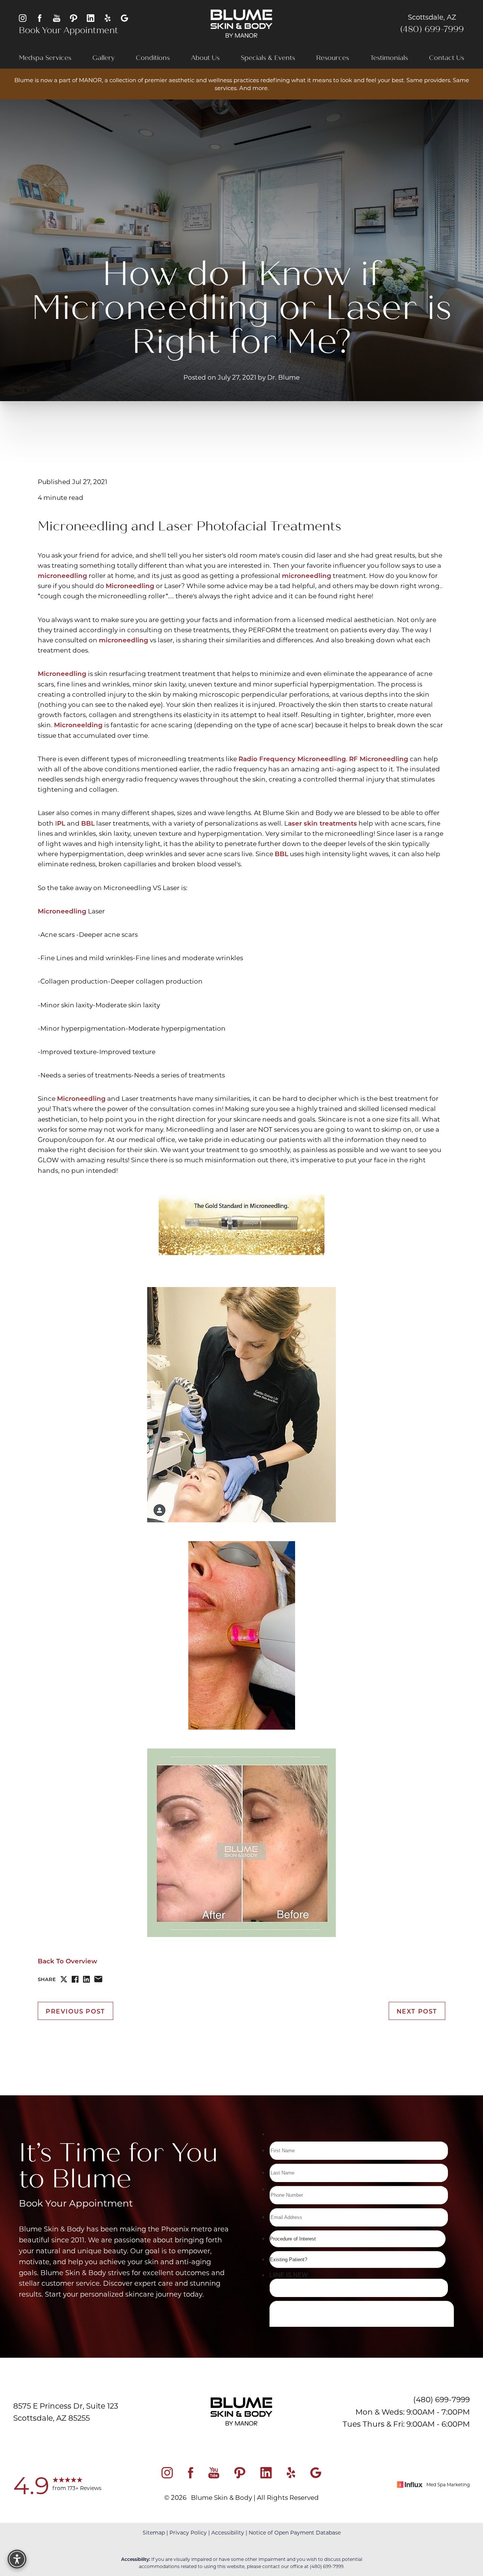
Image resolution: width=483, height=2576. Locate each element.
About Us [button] (205, 58)
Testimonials (389, 58)
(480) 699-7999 (432, 29)
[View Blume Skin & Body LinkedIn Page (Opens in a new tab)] (91, 18)
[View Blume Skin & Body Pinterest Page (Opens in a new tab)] (74, 18)
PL (61, 823)
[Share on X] (64, 1979)
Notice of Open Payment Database (295, 2532)
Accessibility (228, 2532)
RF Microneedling (379, 758)
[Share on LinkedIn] (86, 1979)
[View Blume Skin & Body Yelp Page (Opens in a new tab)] (108, 18)
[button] (17, 2559)
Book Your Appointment (68, 30)
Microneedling (130, 586)
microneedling (62, 575)
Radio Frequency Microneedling (292, 758)
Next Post (417, 2011)
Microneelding (78, 725)
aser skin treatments (322, 823)
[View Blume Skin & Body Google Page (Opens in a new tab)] (125, 18)
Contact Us (447, 58)
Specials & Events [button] (268, 58)
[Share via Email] (98, 1979)
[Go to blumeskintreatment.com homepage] (241, 24)
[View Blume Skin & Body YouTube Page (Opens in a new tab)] (57, 18)
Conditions (153, 58)
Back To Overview (68, 1961)
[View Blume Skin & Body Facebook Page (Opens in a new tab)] (40, 18)
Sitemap (154, 2532)
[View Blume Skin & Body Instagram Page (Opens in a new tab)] (23, 18)
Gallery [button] (104, 58)
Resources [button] (333, 58)
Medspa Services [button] (45, 58)
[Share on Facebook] (75, 1979)
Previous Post (75, 2011)
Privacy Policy (188, 2532)
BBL (88, 823)
